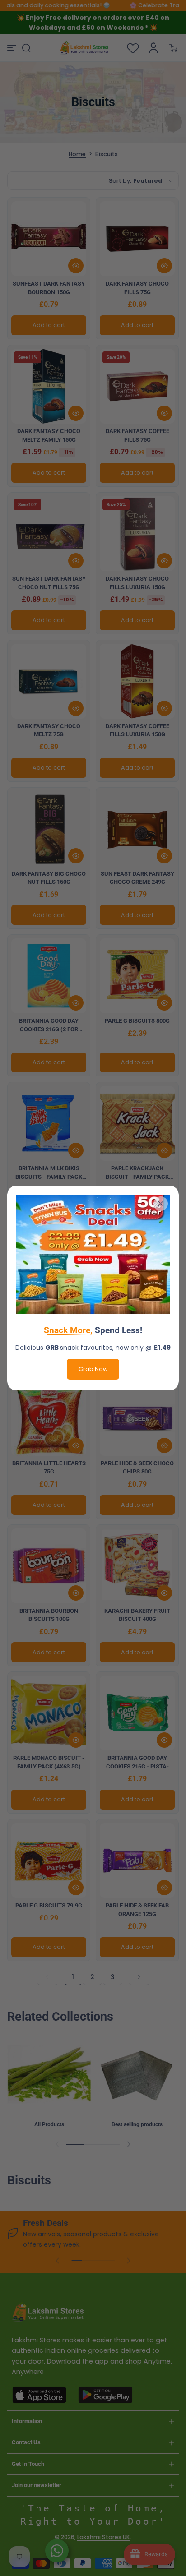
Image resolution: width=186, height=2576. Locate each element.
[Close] (161, 1204)
